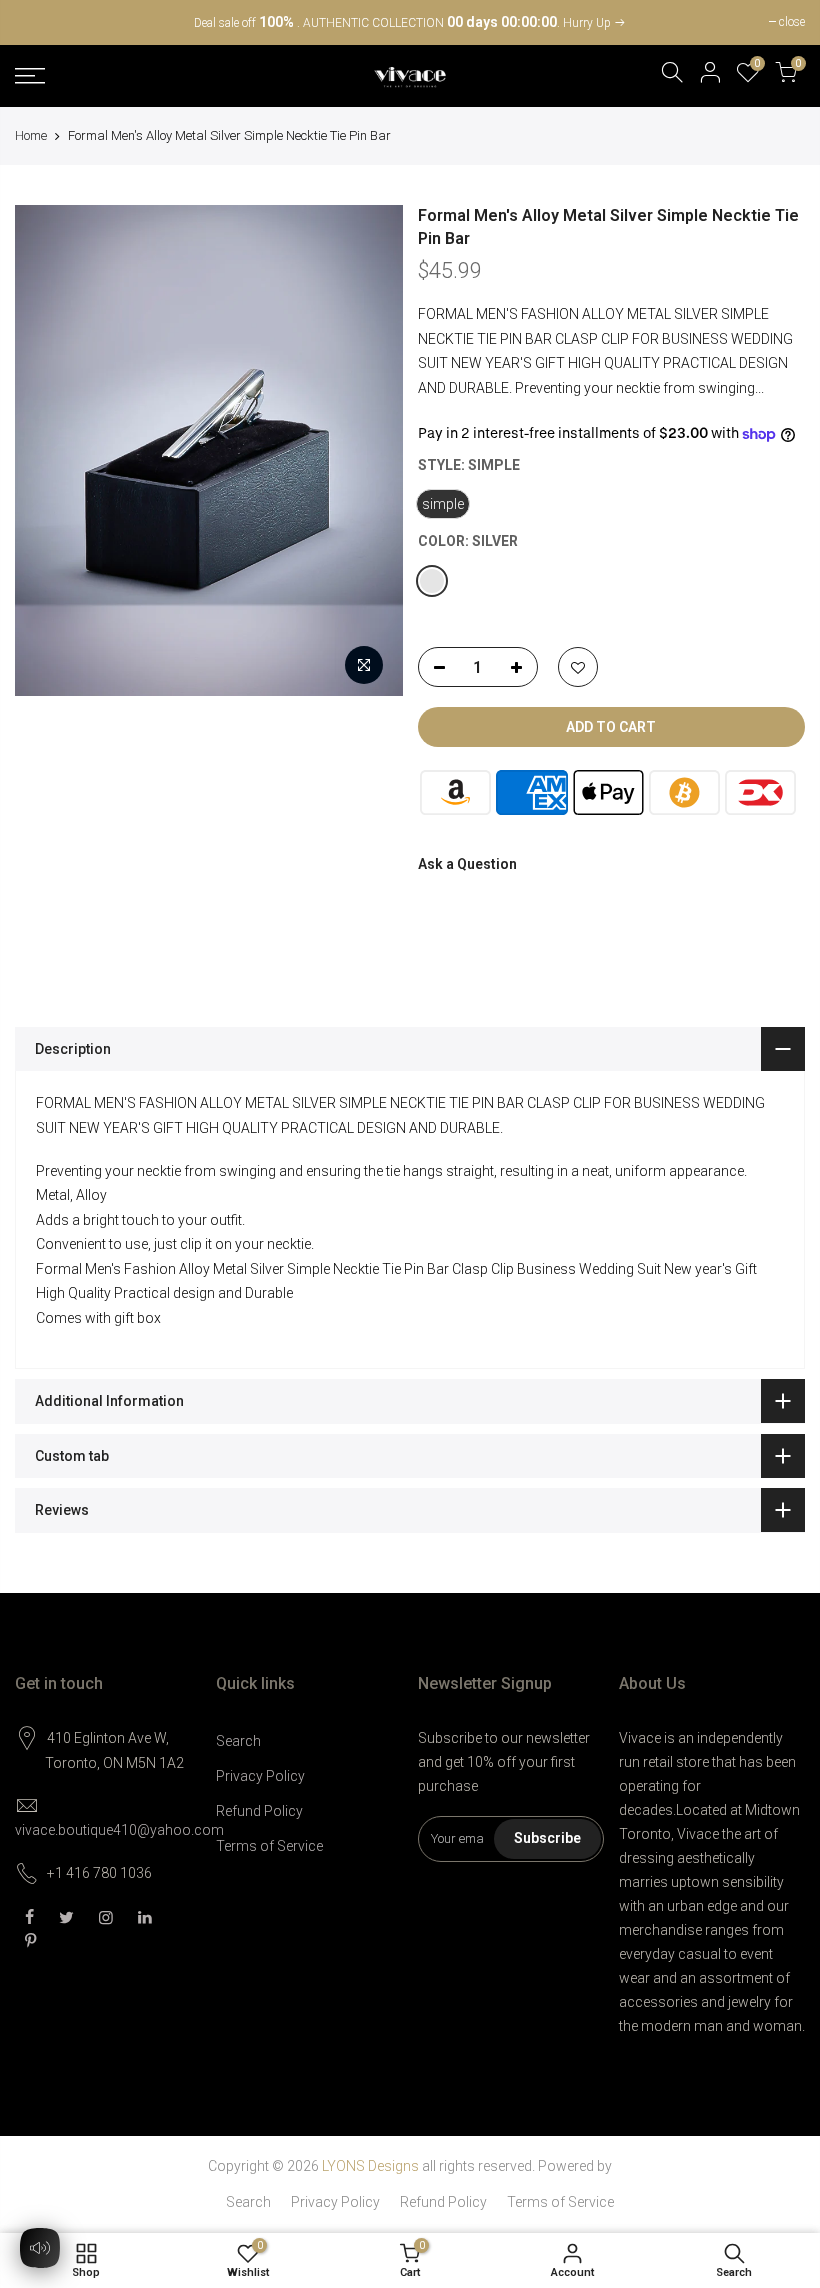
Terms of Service (269, 1846)
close (38, 22)
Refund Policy (259, 1811)
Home (31, 135)
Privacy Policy (260, 1776)
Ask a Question (467, 864)
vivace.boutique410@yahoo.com (119, 1830)
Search (238, 1741)
